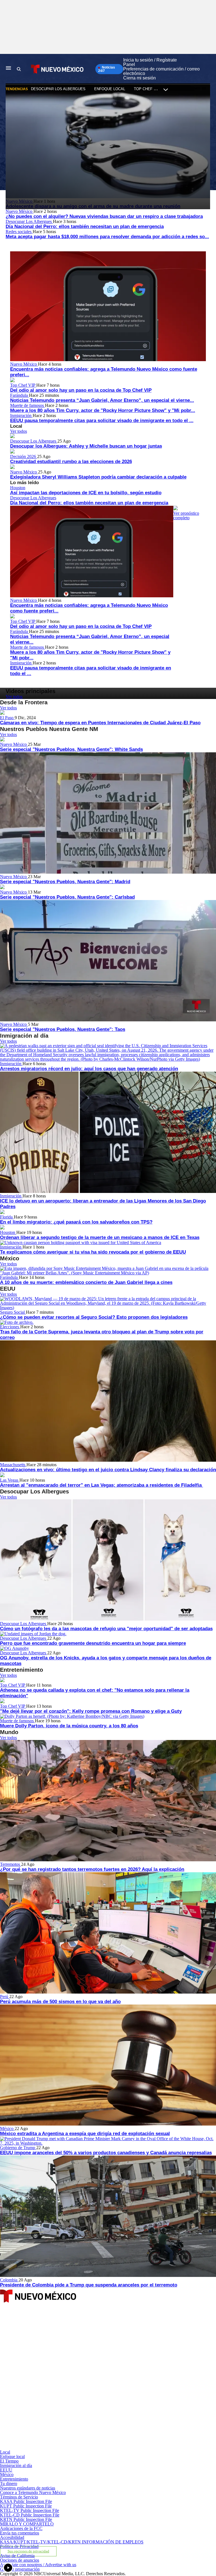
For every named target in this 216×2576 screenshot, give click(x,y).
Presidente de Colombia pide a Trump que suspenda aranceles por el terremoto (89, 2285)
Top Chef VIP (23, 385)
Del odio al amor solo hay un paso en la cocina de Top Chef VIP (81, 390)
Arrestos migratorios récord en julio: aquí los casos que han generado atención (89, 1069)
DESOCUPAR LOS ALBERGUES (58, 89)
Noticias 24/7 (107, 69)
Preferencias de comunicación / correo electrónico (161, 71)
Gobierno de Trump (18, 2148)
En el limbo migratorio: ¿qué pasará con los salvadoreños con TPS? (76, 1222)
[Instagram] (70, 2399)
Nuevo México (20, 211)
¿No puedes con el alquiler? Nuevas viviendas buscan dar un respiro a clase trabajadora (104, 216)
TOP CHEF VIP (147, 89)
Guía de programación (20, 2569)
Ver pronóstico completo (186, 515)
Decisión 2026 (24, 456)
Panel (129, 64)
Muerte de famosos (28, 405)
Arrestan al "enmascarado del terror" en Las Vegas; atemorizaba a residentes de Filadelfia (102, 1485)
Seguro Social (13, 1312)
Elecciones (10, 1327)
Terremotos (11, 1864)
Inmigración (21, 415)
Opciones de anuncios (20, 2560)
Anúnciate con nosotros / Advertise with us (38, 2565)
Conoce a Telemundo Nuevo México (33, 2492)
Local (5, 2452)
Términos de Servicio (19, 2497)
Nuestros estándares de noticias (28, 2488)
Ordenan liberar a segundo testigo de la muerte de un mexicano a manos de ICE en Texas (100, 1237)
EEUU (6, 2470)
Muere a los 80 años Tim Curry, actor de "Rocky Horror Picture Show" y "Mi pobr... (103, 410)
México (7, 2129)
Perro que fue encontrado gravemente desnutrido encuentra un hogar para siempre (93, 1643)
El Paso (7, 718)
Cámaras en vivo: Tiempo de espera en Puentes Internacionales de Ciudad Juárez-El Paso (100, 723)
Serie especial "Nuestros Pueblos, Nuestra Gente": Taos (63, 1029)
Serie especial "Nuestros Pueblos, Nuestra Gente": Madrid (65, 882)
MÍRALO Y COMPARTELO (27, 2524)
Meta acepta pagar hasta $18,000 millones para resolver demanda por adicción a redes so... (107, 237)
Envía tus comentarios (20, 2533)
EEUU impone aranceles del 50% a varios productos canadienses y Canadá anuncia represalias (106, 2153)
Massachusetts (13, 1465)
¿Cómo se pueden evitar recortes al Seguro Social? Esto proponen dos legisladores (94, 1317)
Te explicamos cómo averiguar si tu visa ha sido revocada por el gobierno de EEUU (93, 1252)
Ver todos (19, 431)
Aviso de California (17, 2556)
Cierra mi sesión (139, 78)
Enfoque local (12, 2457)
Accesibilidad (12, 2537)
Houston (18, 488)
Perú (5, 1997)
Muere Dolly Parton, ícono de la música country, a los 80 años (69, 1726)
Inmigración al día (16, 2465)
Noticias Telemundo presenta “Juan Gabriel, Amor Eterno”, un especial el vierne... (102, 400)
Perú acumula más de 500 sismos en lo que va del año (60, 2002)
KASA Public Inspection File (26, 2501)
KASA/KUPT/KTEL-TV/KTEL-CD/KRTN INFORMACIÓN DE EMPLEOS (72, 2542)
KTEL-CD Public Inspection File (30, 2515)
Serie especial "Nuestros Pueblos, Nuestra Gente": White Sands (71, 749)
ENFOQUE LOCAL (110, 89)
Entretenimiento (14, 2479)
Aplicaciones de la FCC (21, 2528)
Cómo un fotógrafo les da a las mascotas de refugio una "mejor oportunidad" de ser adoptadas (106, 1629)
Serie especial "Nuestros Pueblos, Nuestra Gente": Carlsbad (67, 897)
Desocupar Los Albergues (29, 221)
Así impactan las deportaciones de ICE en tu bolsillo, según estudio (86, 493)
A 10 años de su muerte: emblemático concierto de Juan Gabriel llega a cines (86, 1282)
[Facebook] (70, 2351)
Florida (7, 1217)
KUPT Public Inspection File (26, 2506)
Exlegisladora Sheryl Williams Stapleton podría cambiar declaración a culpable (98, 477)
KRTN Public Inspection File (26, 2519)
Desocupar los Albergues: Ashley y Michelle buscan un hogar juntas (86, 446)
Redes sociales (19, 232)
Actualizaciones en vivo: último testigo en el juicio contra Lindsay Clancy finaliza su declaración (108, 1470)
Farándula (20, 395)
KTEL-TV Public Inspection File (30, 2510)
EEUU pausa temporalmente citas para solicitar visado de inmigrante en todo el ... (102, 421)
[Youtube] (70, 2448)
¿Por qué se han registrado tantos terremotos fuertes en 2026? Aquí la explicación (92, 1869)
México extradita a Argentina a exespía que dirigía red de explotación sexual (85, 2134)
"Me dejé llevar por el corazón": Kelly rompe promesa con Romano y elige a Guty (91, 1711)
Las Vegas (10, 1480)
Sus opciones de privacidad (28, 2551)
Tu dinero (9, 2483)
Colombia (9, 2280)
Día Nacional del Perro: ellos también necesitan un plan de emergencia (85, 226)
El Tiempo (9, 2461)
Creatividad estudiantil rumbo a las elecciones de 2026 (71, 462)
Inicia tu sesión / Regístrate (150, 60)
